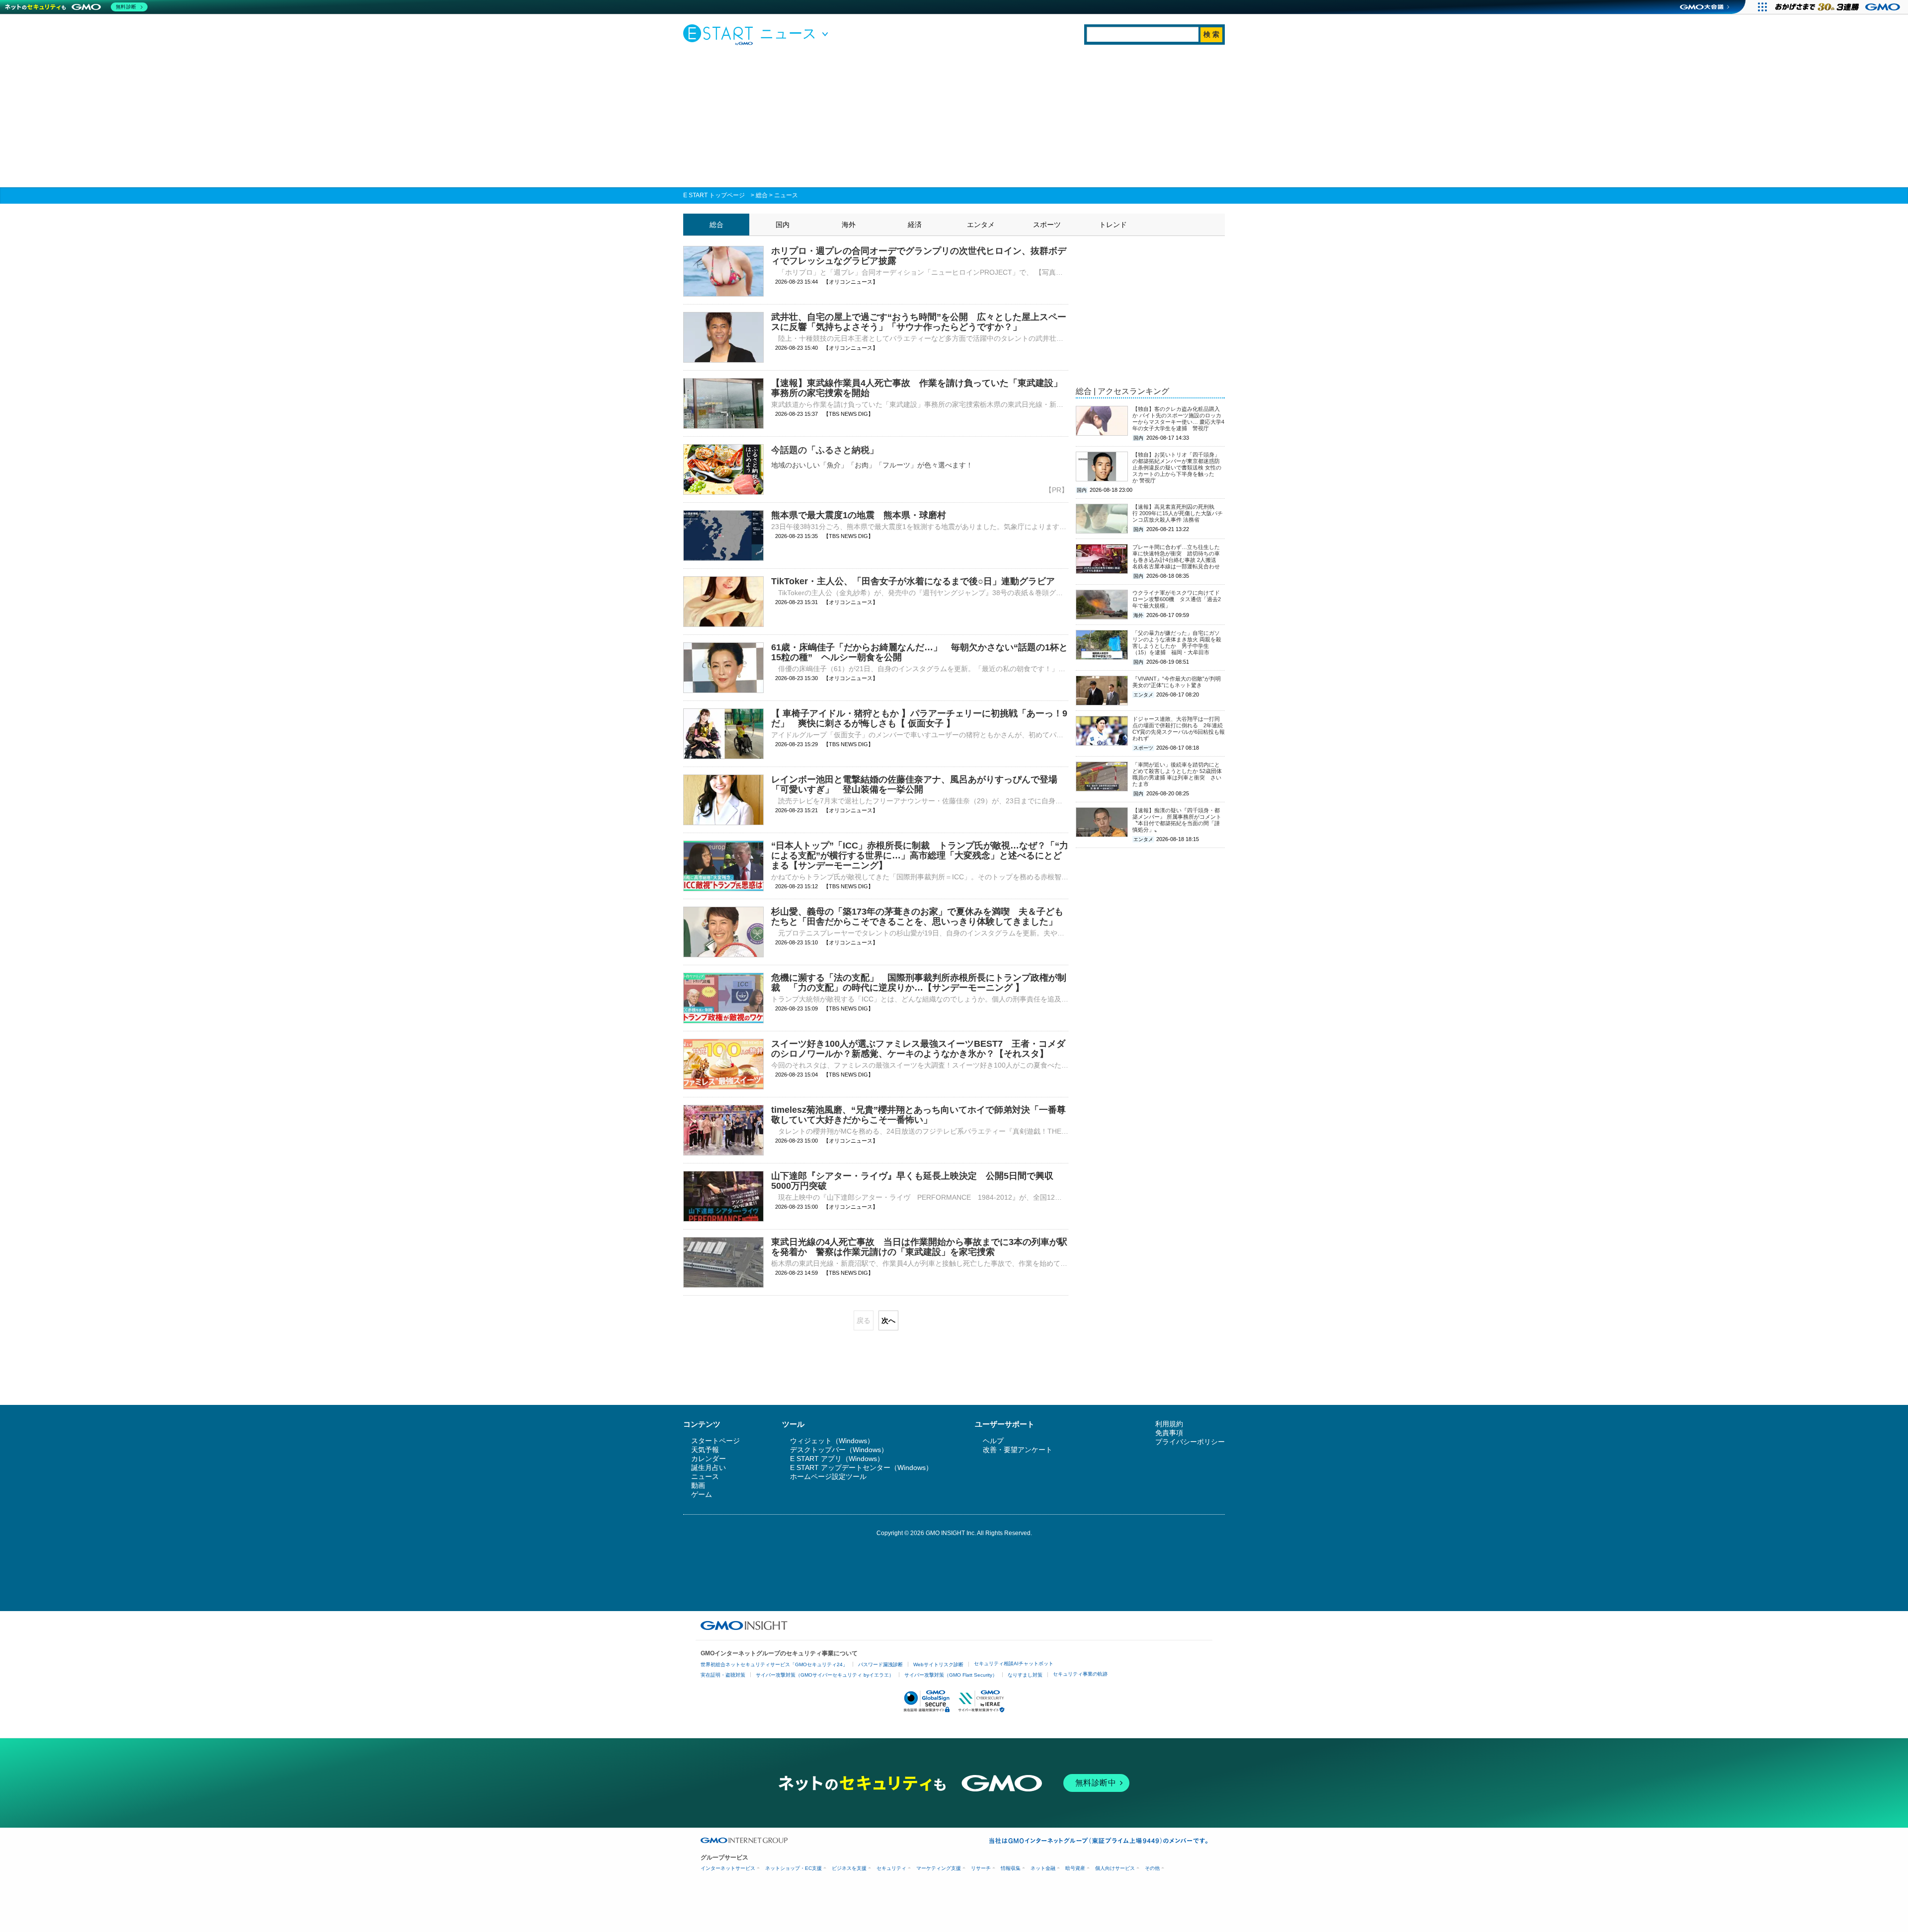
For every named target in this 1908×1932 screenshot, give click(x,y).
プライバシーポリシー (1190, 1442)
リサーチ (981, 1868)
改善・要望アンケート (1018, 1450)
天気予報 (705, 1450)
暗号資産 (1075, 1868)
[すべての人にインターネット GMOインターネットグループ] (1839, 7)
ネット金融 (1043, 1868)
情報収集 (1011, 1868)
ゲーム (702, 1494)
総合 (762, 195)
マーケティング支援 (939, 1868)
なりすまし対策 (1025, 1675)
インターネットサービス (728, 1868)
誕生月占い (709, 1468)
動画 (698, 1485)
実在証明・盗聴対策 (723, 1675)
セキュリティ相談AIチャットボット (1014, 1663)
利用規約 (1169, 1424)
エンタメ (981, 225)
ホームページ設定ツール (828, 1476)
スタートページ (715, 1441)
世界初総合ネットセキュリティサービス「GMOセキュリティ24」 (774, 1664)
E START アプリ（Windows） (837, 1459)
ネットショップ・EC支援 (794, 1868)
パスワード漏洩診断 (880, 1664)
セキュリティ (891, 1868)
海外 (849, 225)
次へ (888, 1320)
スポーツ (1047, 225)
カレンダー (709, 1459)
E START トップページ (714, 195)
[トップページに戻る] (720, 34)
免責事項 (1169, 1433)
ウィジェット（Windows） (832, 1441)
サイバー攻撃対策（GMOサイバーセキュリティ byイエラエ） (825, 1675)
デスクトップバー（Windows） (839, 1450)
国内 (783, 225)
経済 (915, 225)
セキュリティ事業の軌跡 (1080, 1674)
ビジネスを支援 (849, 1868)
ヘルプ (993, 1441)
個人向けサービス (1115, 1868)
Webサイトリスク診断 (938, 1664)
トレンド (1113, 225)
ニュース (786, 195)
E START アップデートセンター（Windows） (861, 1468)
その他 (1152, 1868)
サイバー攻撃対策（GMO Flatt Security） (951, 1675)
